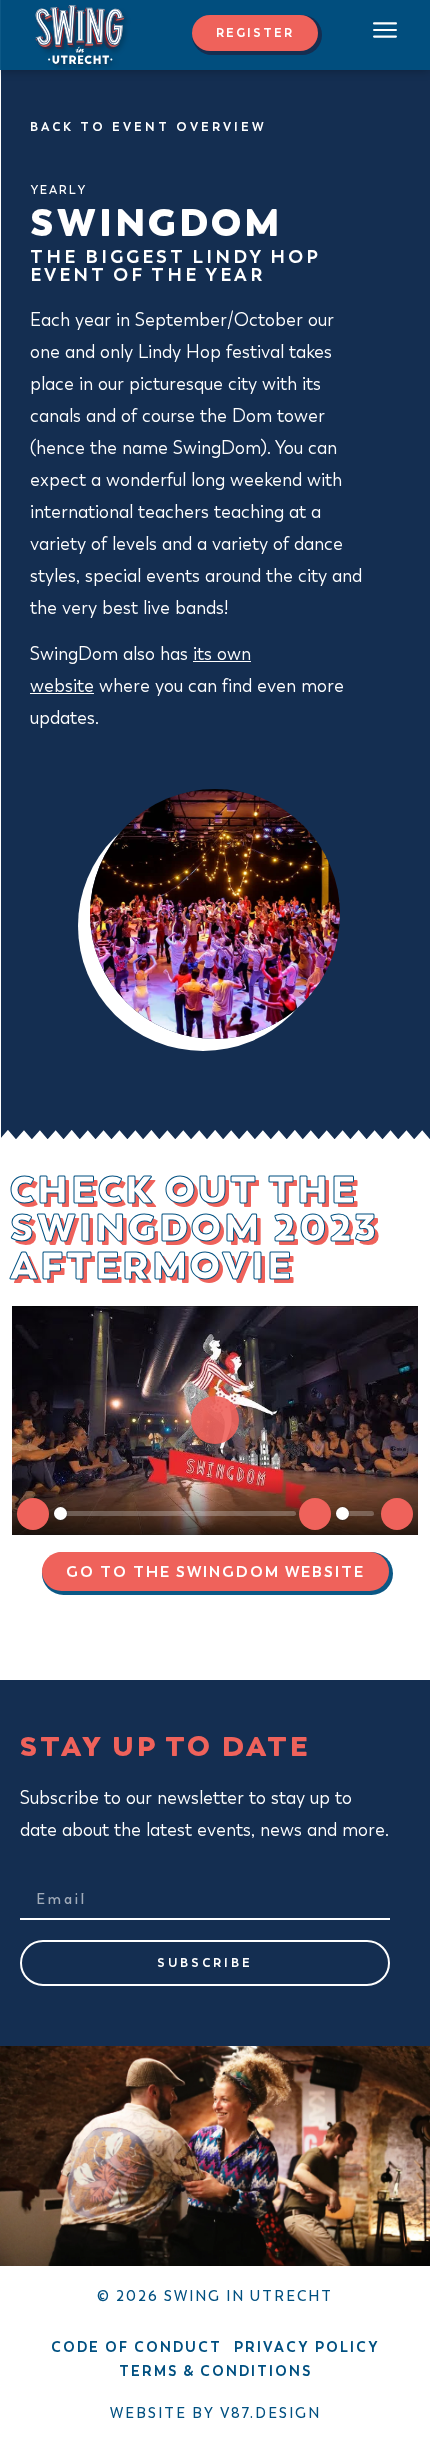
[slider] (175, 1513)
